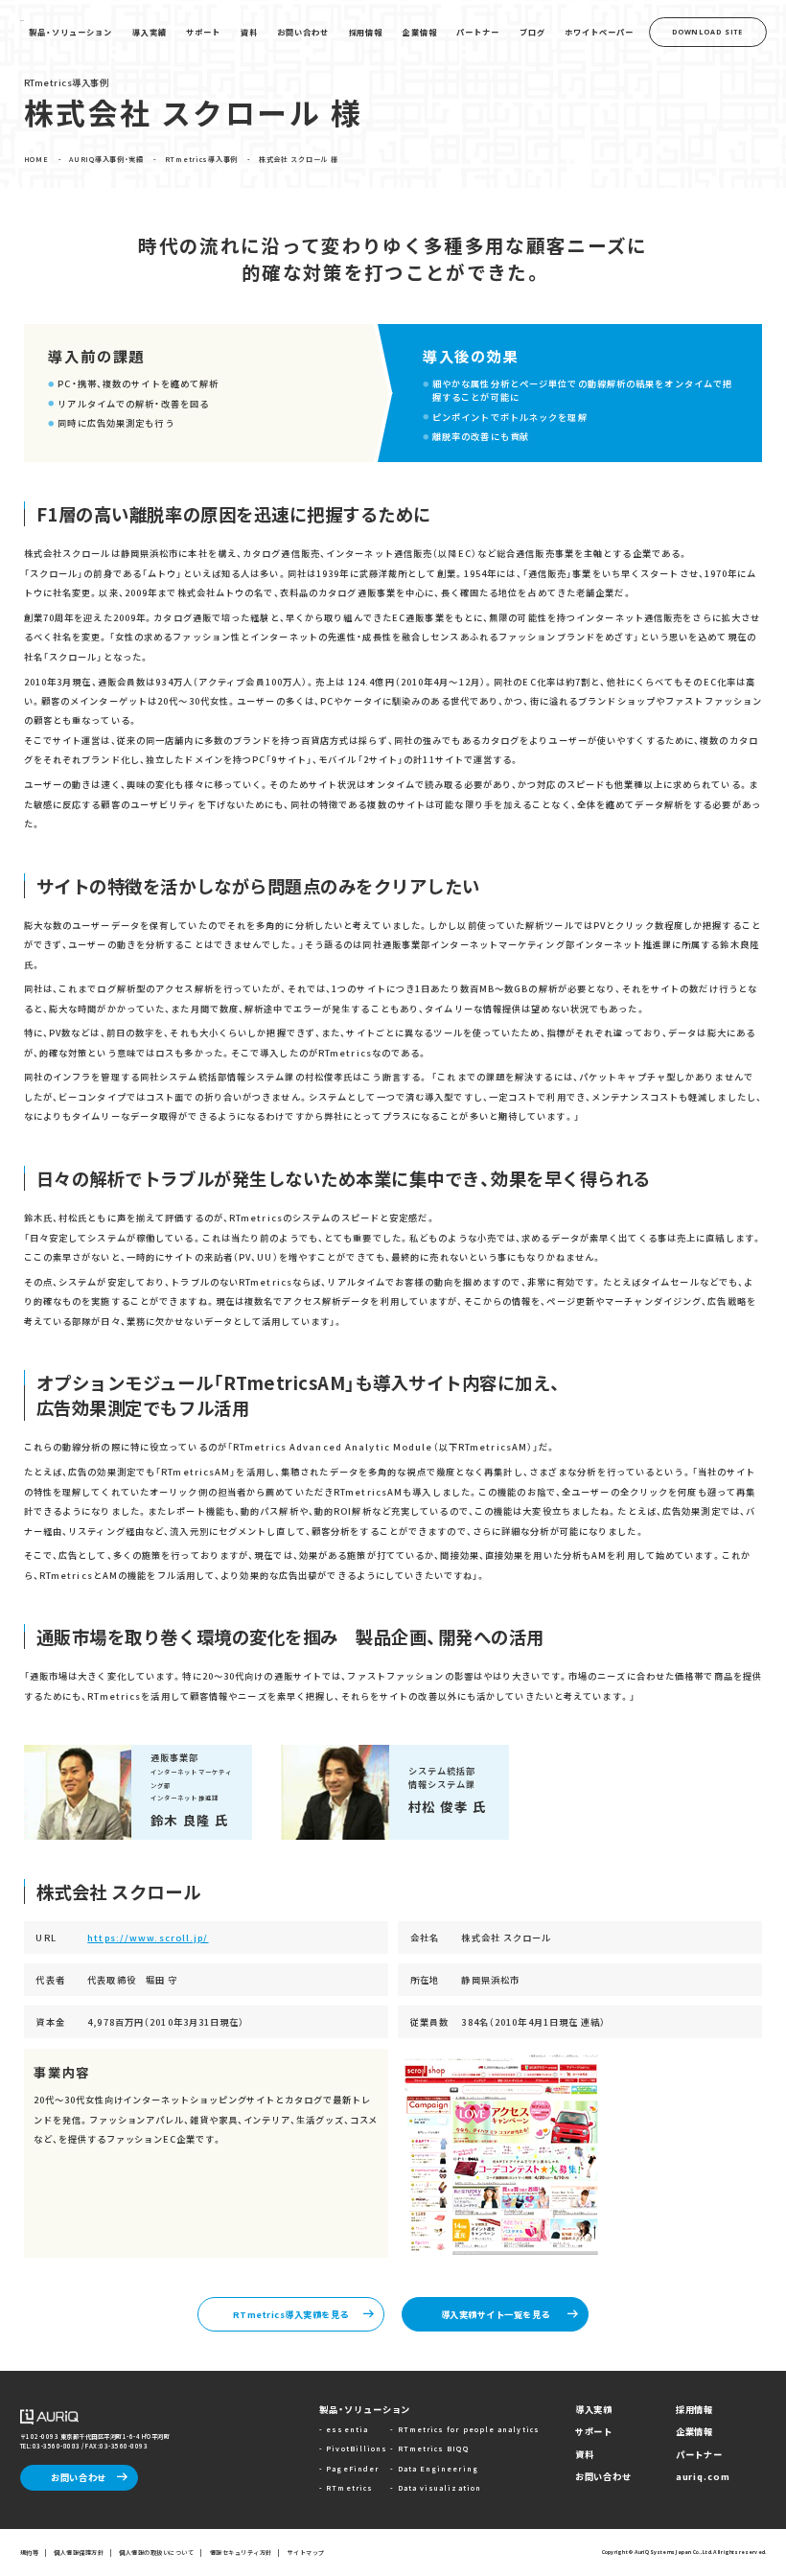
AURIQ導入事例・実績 (106, 159)
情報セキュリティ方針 (241, 2553)
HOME (36, 159)
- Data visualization (436, 2488)
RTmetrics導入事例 (201, 159)
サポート (594, 2431)
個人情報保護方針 (79, 2553)
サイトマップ (306, 2553)
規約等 (30, 2553)
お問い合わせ (78, 2477)
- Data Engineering (434, 2469)
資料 (585, 2454)
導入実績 (594, 2409)
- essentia (344, 2429)
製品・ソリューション (365, 2409)
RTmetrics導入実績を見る (291, 2314)
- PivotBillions (353, 2448)
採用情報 (695, 2409)
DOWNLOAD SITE (707, 32)
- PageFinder (349, 2469)
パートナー (700, 2454)
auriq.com (703, 2476)
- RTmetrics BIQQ (429, 2448)
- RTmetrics (346, 2488)
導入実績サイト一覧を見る (496, 2314)
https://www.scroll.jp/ (148, 1938)
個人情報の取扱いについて (156, 2553)
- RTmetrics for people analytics (464, 2429)
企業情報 (695, 2431)
